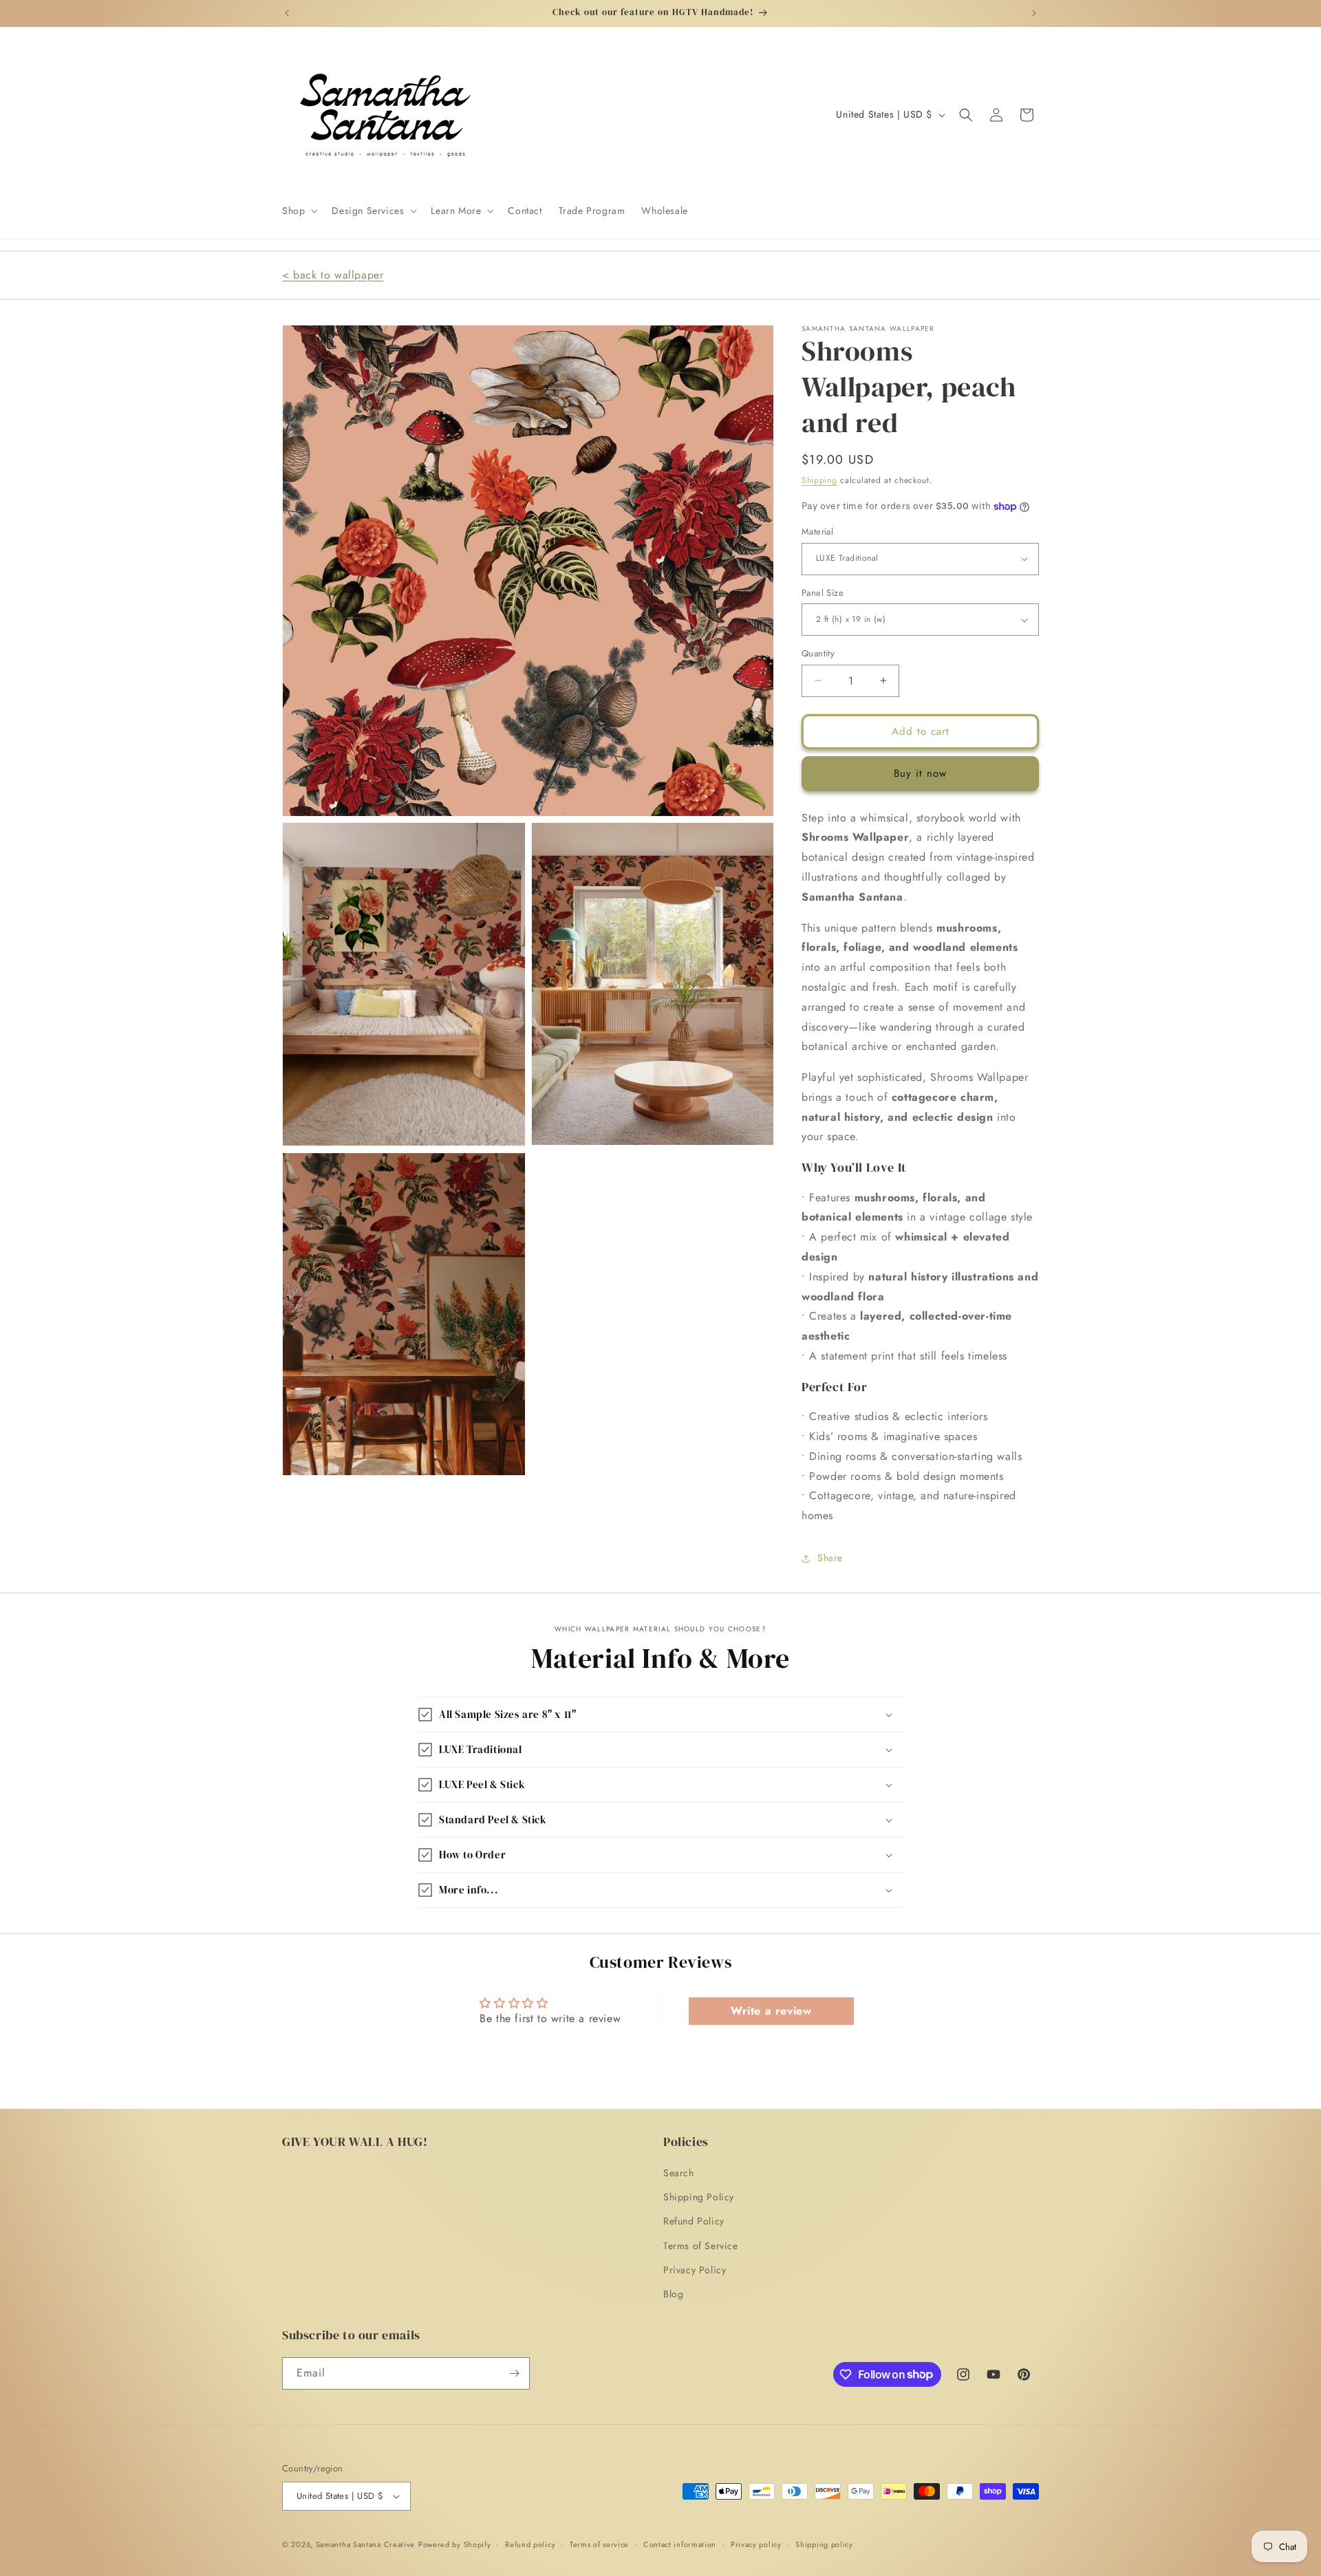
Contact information (680, 2544)
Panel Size (823, 593)
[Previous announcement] (287, 13)
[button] (299, 211)
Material (817, 532)
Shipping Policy (699, 2197)
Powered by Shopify (455, 2544)
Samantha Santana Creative (366, 2544)
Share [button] (830, 1558)
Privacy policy (756, 2544)
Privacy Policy (695, 2270)
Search (679, 2173)
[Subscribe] (514, 2373)
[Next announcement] (1034, 13)
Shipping (819, 480)
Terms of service (599, 2544)
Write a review (771, 2011)
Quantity (818, 653)
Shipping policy (824, 2544)
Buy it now (920, 773)
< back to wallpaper (333, 275)
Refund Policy (694, 2221)
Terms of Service (701, 2246)
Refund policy (530, 2544)
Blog (673, 2294)
